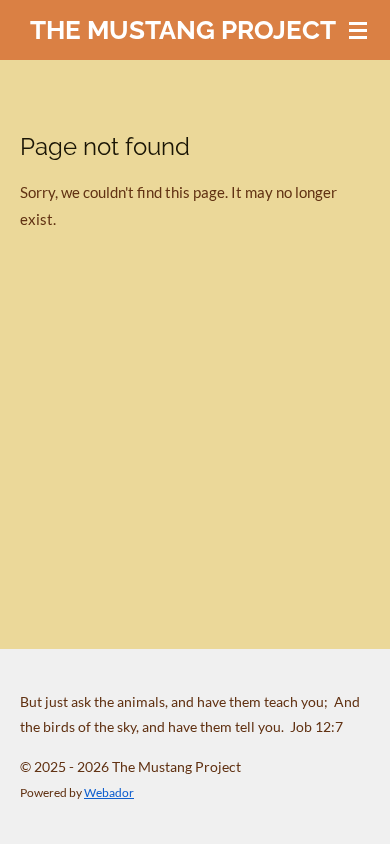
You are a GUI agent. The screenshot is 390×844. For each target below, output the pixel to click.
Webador (109, 792)
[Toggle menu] (358, 30)
